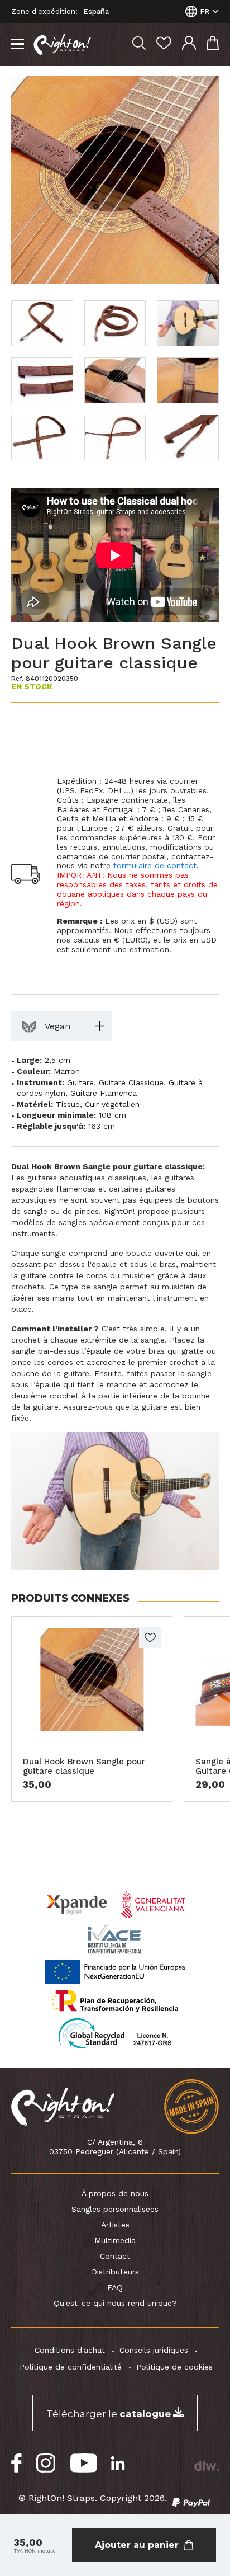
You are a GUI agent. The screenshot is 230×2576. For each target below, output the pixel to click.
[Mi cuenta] (189, 44)
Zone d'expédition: (44, 12)
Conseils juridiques (154, 2350)
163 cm (102, 1126)
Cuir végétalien (112, 1104)
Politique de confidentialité (71, 2367)
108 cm (112, 1115)
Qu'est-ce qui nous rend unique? (115, 2303)
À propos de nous (115, 2193)
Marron (67, 1071)
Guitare (80, 1082)
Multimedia (115, 2240)
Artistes (115, 2225)
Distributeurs (115, 2272)
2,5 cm (57, 1060)
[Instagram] (46, 2463)
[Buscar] (139, 44)
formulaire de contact (155, 865)
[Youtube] (83, 2463)
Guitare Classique (131, 1082)
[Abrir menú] (18, 45)
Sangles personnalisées (115, 2209)
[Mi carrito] (213, 44)
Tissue (68, 1104)
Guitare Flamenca (104, 1093)
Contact (115, 2256)
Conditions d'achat (70, 2350)
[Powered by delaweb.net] (206, 2466)
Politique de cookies (174, 2367)
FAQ (115, 2287)
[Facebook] (17, 2463)
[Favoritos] (164, 44)
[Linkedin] (118, 2463)
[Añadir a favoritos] (150, 1638)
